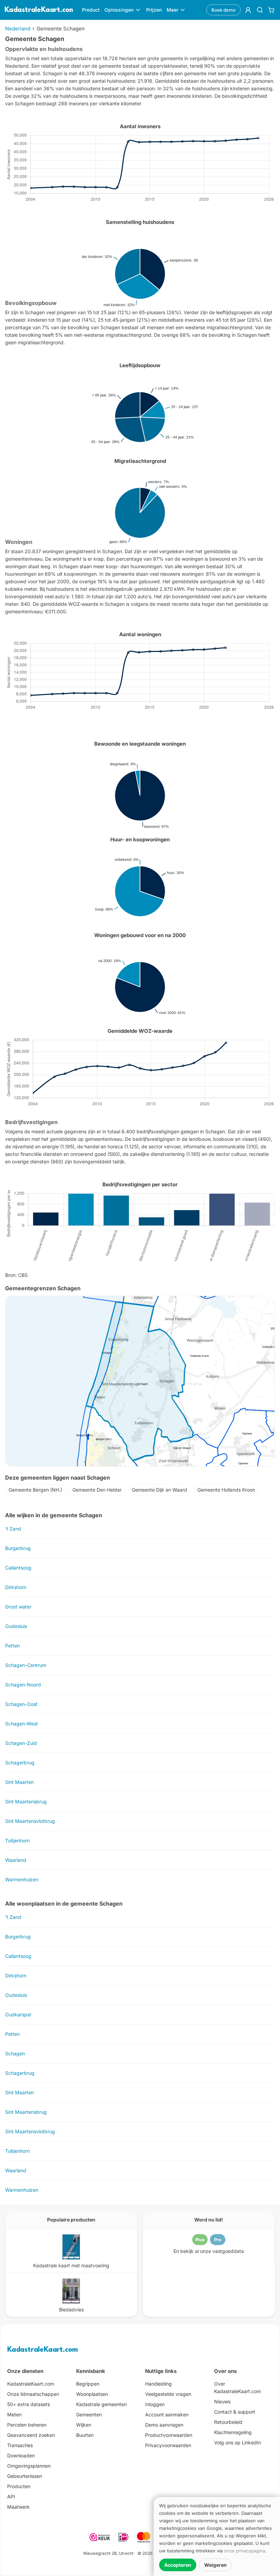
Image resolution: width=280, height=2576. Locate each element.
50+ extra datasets (29, 2404)
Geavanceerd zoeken (31, 2435)
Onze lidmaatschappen (33, 2394)
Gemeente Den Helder (97, 1490)
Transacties (20, 2445)
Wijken (84, 2425)
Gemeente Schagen (61, 29)
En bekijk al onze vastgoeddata (209, 2251)
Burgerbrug (18, 1548)
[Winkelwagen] (271, 10)
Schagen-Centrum (26, 1665)
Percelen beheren (27, 2425)
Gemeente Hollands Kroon (226, 1490)
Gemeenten (89, 2414)
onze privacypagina (244, 2551)
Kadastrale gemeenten (101, 2404)
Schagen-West (22, 1724)
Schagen (15, 2053)
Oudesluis (16, 1626)
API (11, 2497)
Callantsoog (18, 1568)
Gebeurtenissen (25, 2476)
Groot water (18, 1607)
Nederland (18, 29)
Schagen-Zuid (21, 1743)
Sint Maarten (19, 1782)
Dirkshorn (16, 1587)
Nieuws (222, 2401)
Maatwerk (18, 2507)
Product (91, 10)
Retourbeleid (228, 2422)
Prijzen (154, 10)
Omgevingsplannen (29, 2466)
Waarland (16, 1860)
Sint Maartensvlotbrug (30, 1821)
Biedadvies (71, 2310)
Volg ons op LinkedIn (237, 2442)
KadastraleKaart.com (43, 2350)
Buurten (85, 2435)
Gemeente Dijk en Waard (159, 1490)
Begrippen (88, 2384)
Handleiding (158, 2384)
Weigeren (215, 2565)
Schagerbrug (20, 1763)
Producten (19, 2486)
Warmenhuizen (22, 1879)
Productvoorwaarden (169, 2435)
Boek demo (223, 10)
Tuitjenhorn (17, 1840)
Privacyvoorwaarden (168, 2445)
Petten (12, 1646)
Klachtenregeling (233, 2432)
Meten (14, 2414)
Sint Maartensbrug (26, 1801)
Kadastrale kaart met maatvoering (71, 2265)
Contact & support (235, 2412)
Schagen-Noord (23, 1685)
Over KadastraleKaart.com (237, 2387)
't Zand (13, 1529)
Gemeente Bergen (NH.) (35, 1490)
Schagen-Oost (21, 1704)
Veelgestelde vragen (168, 2394)
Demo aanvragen (164, 2425)
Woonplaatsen (92, 2394)
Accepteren (178, 2565)
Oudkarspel (18, 2014)
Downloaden (21, 2455)
